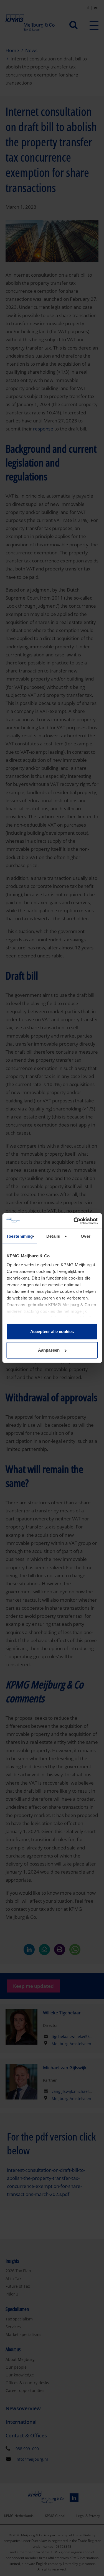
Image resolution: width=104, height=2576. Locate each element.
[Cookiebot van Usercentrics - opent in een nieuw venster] (74, 1221)
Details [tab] (53, 1236)
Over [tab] (85, 1236)
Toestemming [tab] (20, 1236)
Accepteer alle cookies (52, 1332)
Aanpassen (49, 1350)
